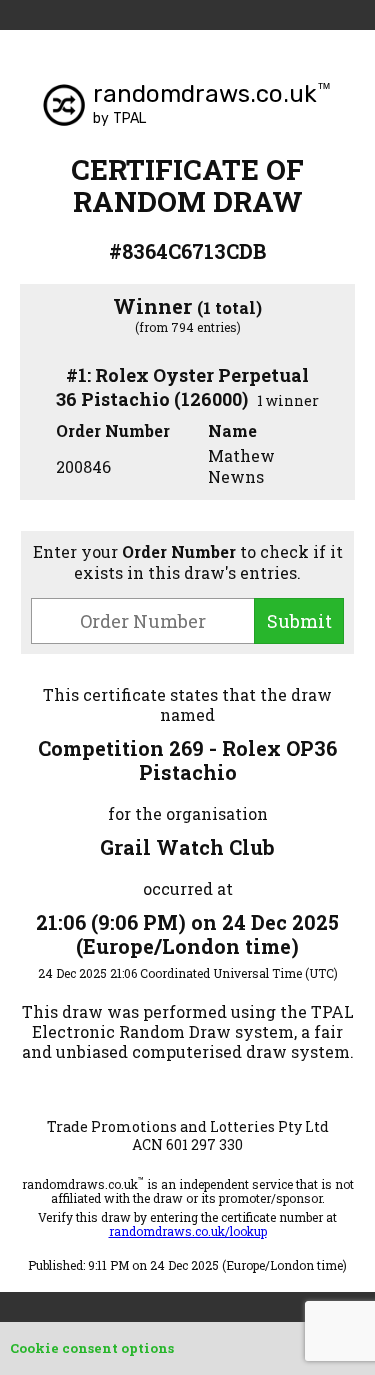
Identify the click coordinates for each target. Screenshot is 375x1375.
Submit (299, 621)
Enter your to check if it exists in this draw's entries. (188, 562)
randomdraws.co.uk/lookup (188, 1231)
